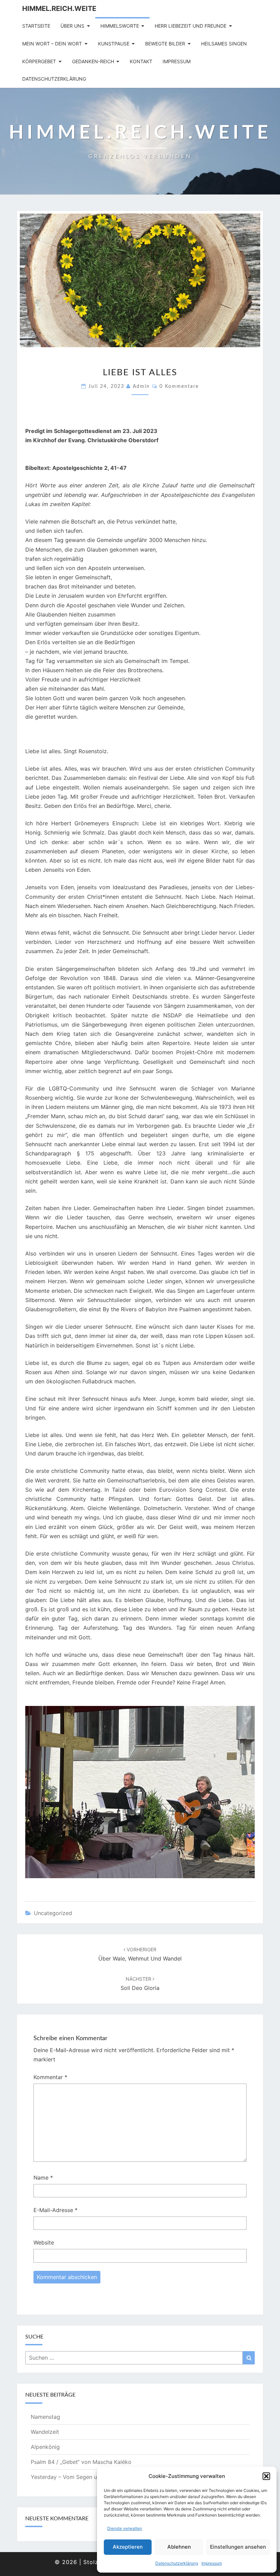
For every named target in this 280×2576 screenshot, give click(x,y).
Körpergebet (39, 61)
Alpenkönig (45, 2447)
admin (141, 387)
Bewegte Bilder (165, 44)
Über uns (72, 26)
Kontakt (141, 61)
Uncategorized (53, 1913)
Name (43, 2178)
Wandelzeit (45, 2432)
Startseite (36, 26)
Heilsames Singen (224, 44)
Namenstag (45, 2417)
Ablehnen (179, 2547)
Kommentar (50, 2077)
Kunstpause (114, 44)
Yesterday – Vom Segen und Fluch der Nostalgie (93, 2477)
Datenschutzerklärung (177, 2563)
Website (44, 2242)
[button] (266, 2476)
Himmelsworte (120, 26)
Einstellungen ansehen (238, 2547)
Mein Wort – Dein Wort (52, 44)
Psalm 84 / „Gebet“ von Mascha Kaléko (81, 2462)
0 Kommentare (179, 387)
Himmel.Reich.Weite (59, 9)
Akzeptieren (128, 2547)
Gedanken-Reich (93, 61)
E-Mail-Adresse (55, 2210)
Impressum (212, 2563)
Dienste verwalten (125, 2528)
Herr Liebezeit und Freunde (191, 26)
